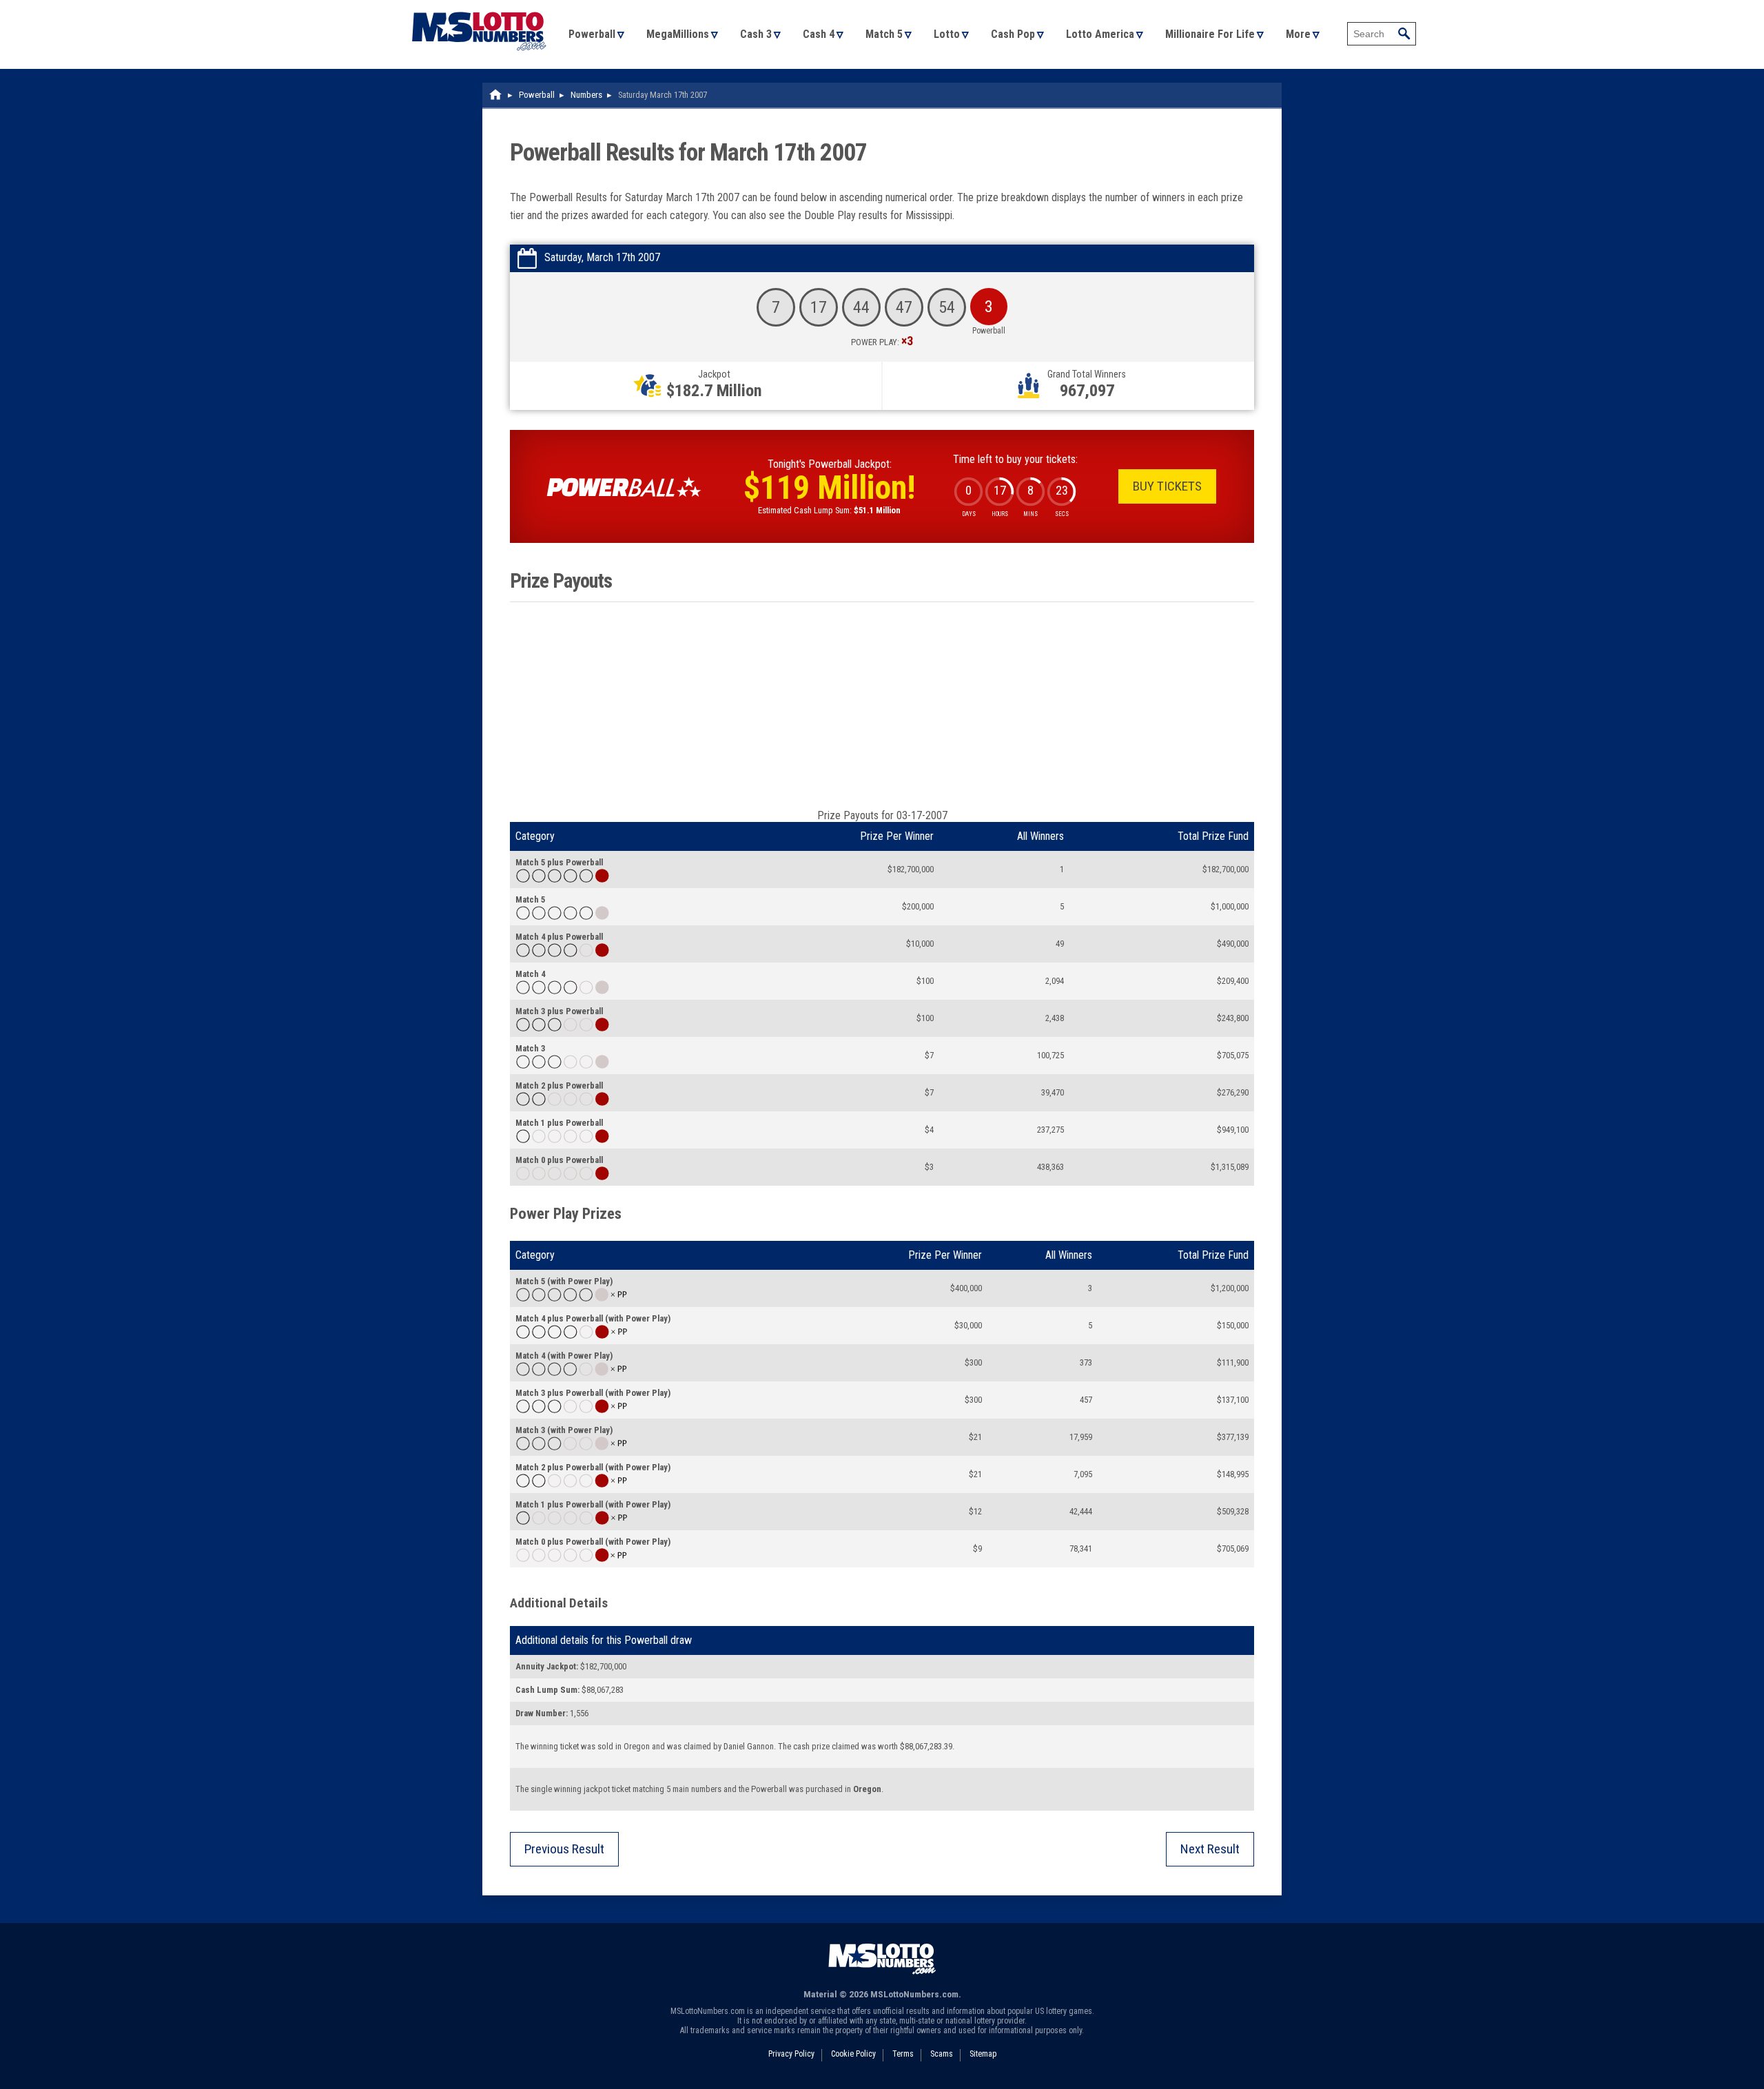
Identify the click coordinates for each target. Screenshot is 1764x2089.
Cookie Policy (853, 2054)
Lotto (947, 34)
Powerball (592, 34)
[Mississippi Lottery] (496, 95)
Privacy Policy (791, 2054)
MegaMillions (678, 34)
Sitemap (983, 2054)
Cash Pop (1013, 34)
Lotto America (1100, 34)
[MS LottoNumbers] (479, 7)
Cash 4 (819, 34)
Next (1210, 1849)
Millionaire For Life (1210, 34)
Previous (564, 1849)
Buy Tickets (1167, 486)
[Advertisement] (882, 706)
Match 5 (884, 34)
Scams (942, 2054)
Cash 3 (756, 34)
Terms (903, 2054)
